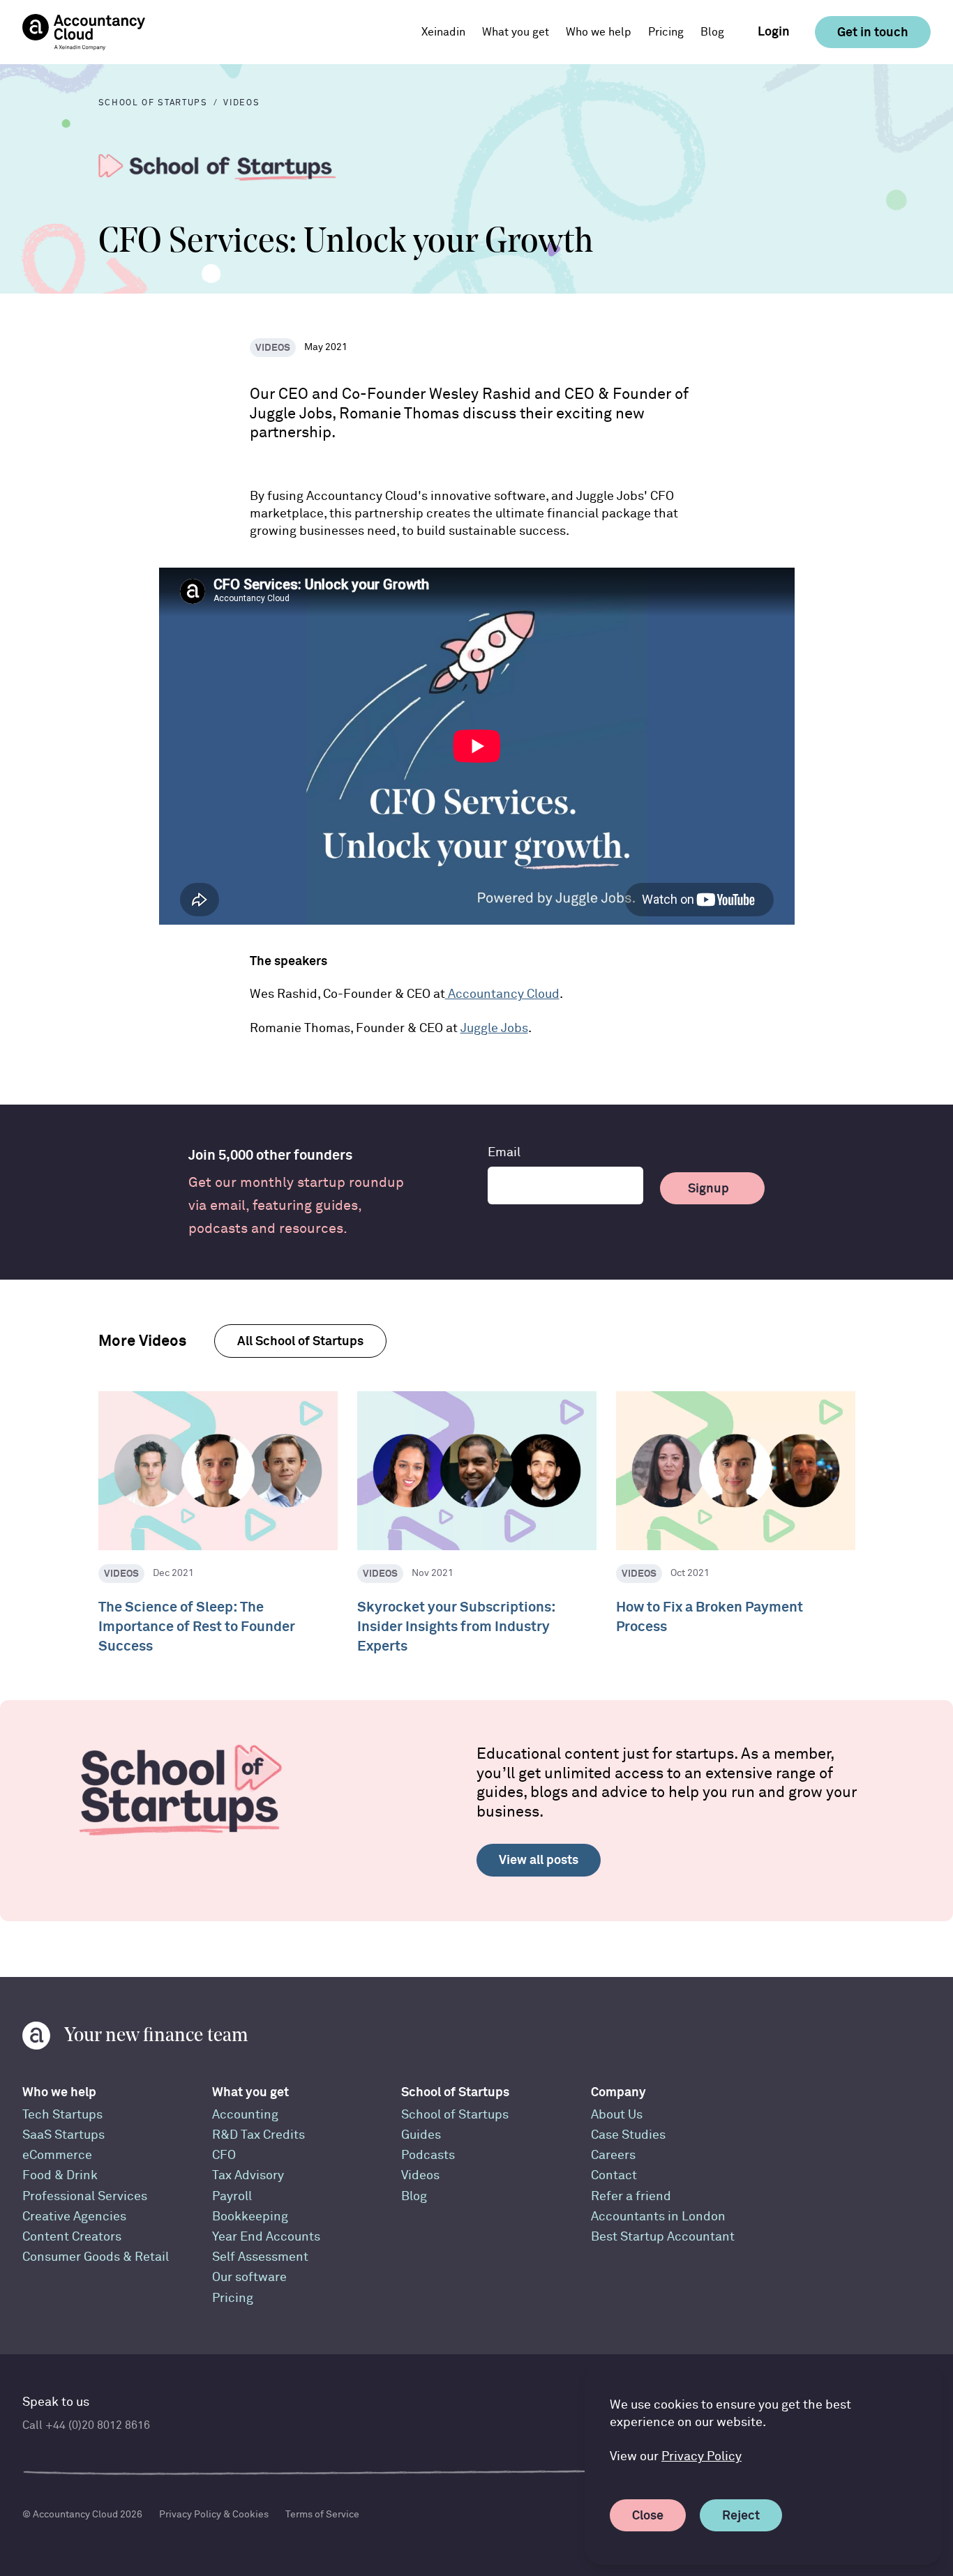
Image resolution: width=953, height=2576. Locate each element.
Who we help (59, 2092)
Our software (249, 2277)
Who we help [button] (599, 32)
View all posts (539, 1859)
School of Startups (455, 2092)
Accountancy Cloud (502, 994)
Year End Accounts (266, 2237)
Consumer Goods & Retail (96, 2257)
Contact (614, 2175)
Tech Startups (62, 2115)
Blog (712, 32)
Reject (741, 2515)
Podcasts (428, 2155)
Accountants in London (658, 2217)
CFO (224, 2155)
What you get (250, 2092)
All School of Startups (300, 1341)
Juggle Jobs (494, 1028)
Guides (421, 2135)
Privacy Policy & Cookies (214, 2514)
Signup (708, 1188)
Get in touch (873, 32)
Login (774, 31)
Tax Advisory (248, 2175)
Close (648, 2515)
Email (504, 1152)
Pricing (666, 32)
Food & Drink (60, 2175)
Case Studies (628, 2135)
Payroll (232, 2196)
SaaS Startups (63, 2135)
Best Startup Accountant (663, 2237)
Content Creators (72, 2237)
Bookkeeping (250, 2217)
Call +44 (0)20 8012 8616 (86, 2425)
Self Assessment (260, 2257)
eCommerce (57, 2155)
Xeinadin (443, 32)
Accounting (245, 2115)
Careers (613, 2155)
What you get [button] (516, 32)
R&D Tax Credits (258, 2135)
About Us (617, 2115)
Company (618, 2092)
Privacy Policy (701, 2456)
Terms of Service (322, 2514)
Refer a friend (631, 2196)
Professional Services (85, 2196)
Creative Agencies (74, 2217)
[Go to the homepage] (84, 32)
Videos (420, 2175)
